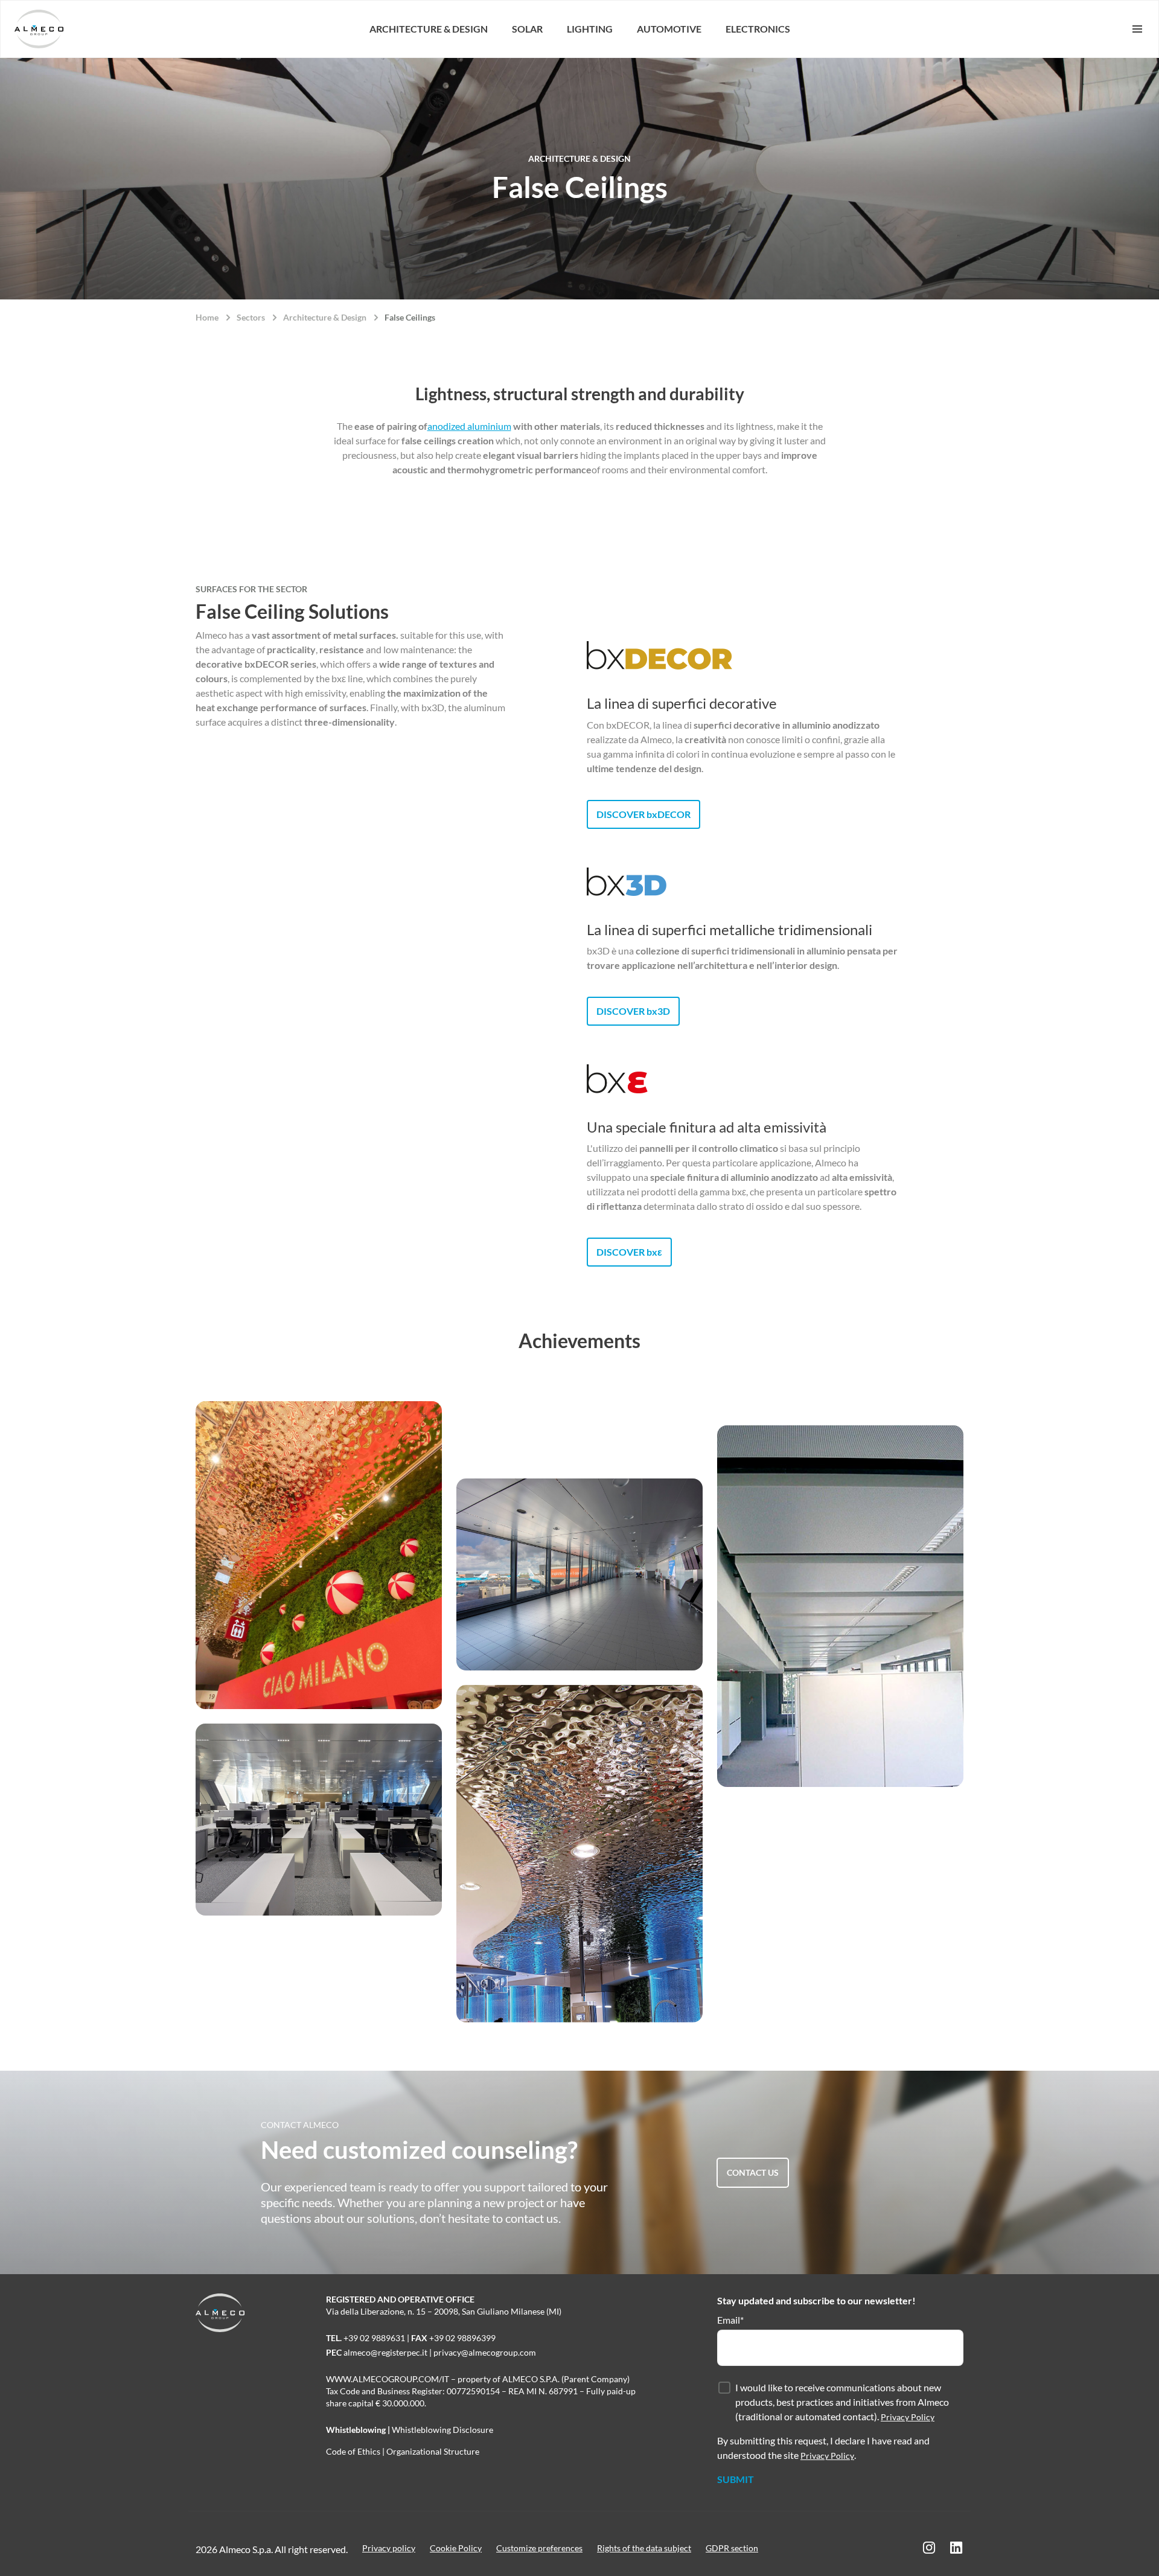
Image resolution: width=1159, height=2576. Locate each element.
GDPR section (732, 2548)
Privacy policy (389, 2548)
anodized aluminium (469, 426)
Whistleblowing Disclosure (442, 2430)
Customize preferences (539, 2548)
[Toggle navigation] (1120, 29)
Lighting (590, 29)
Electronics (758, 29)
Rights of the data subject (644, 2548)
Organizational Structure (433, 2451)
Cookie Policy (456, 2548)
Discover (643, 814)
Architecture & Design (429, 29)
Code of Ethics (353, 2451)
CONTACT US (753, 2172)
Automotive (669, 29)
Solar (527, 29)
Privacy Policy (908, 2417)
